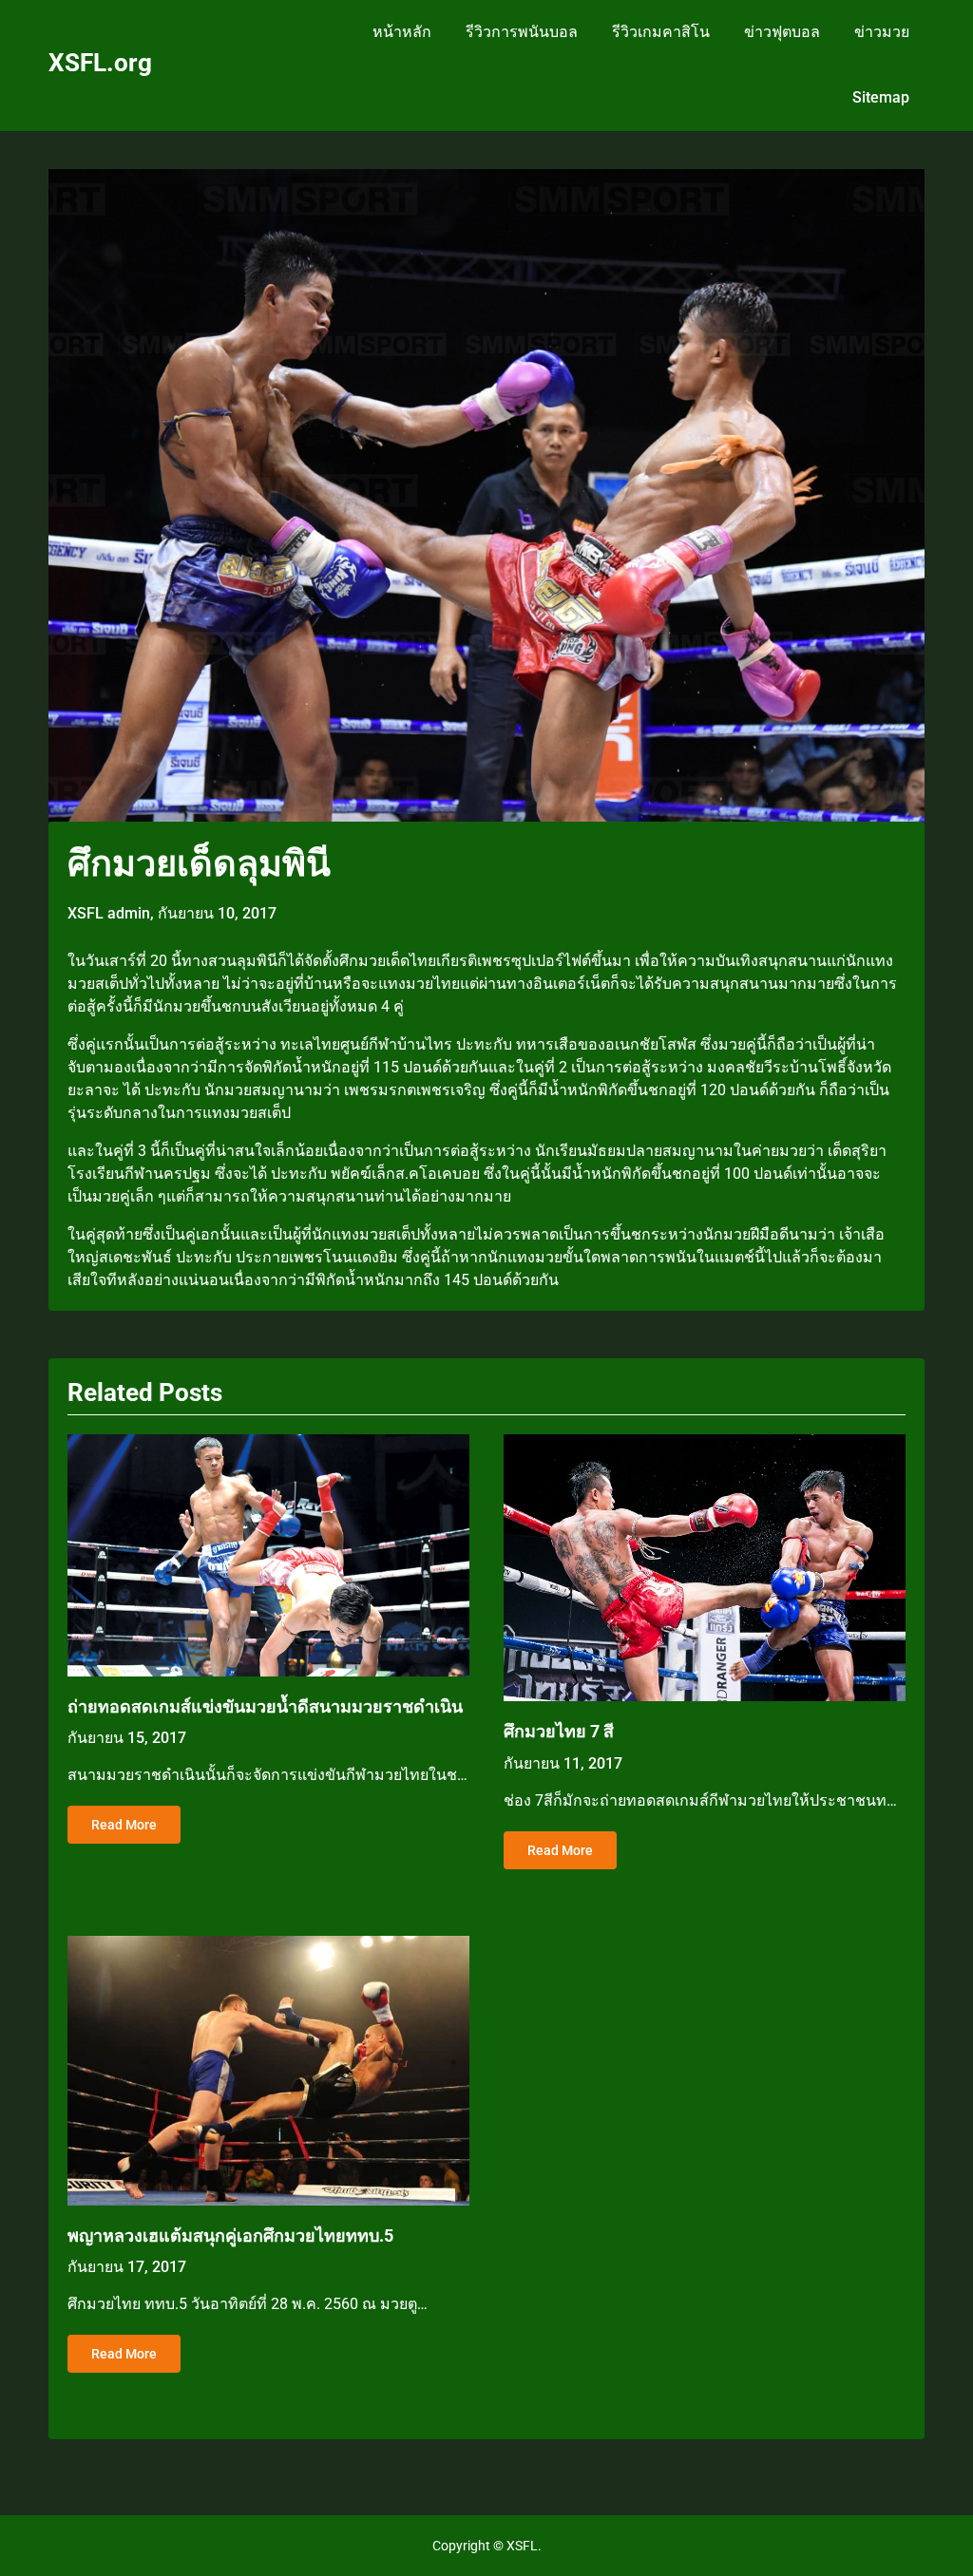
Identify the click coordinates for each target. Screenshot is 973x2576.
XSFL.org (100, 63)
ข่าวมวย (882, 32)
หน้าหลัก (402, 32)
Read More (124, 1825)
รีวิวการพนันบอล (522, 32)
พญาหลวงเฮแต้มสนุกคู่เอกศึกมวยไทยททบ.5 (230, 2235)
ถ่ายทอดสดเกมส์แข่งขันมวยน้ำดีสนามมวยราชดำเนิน (265, 1706)
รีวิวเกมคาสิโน (661, 32)
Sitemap (881, 97)
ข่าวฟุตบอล (782, 32)
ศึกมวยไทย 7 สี (559, 1731)
